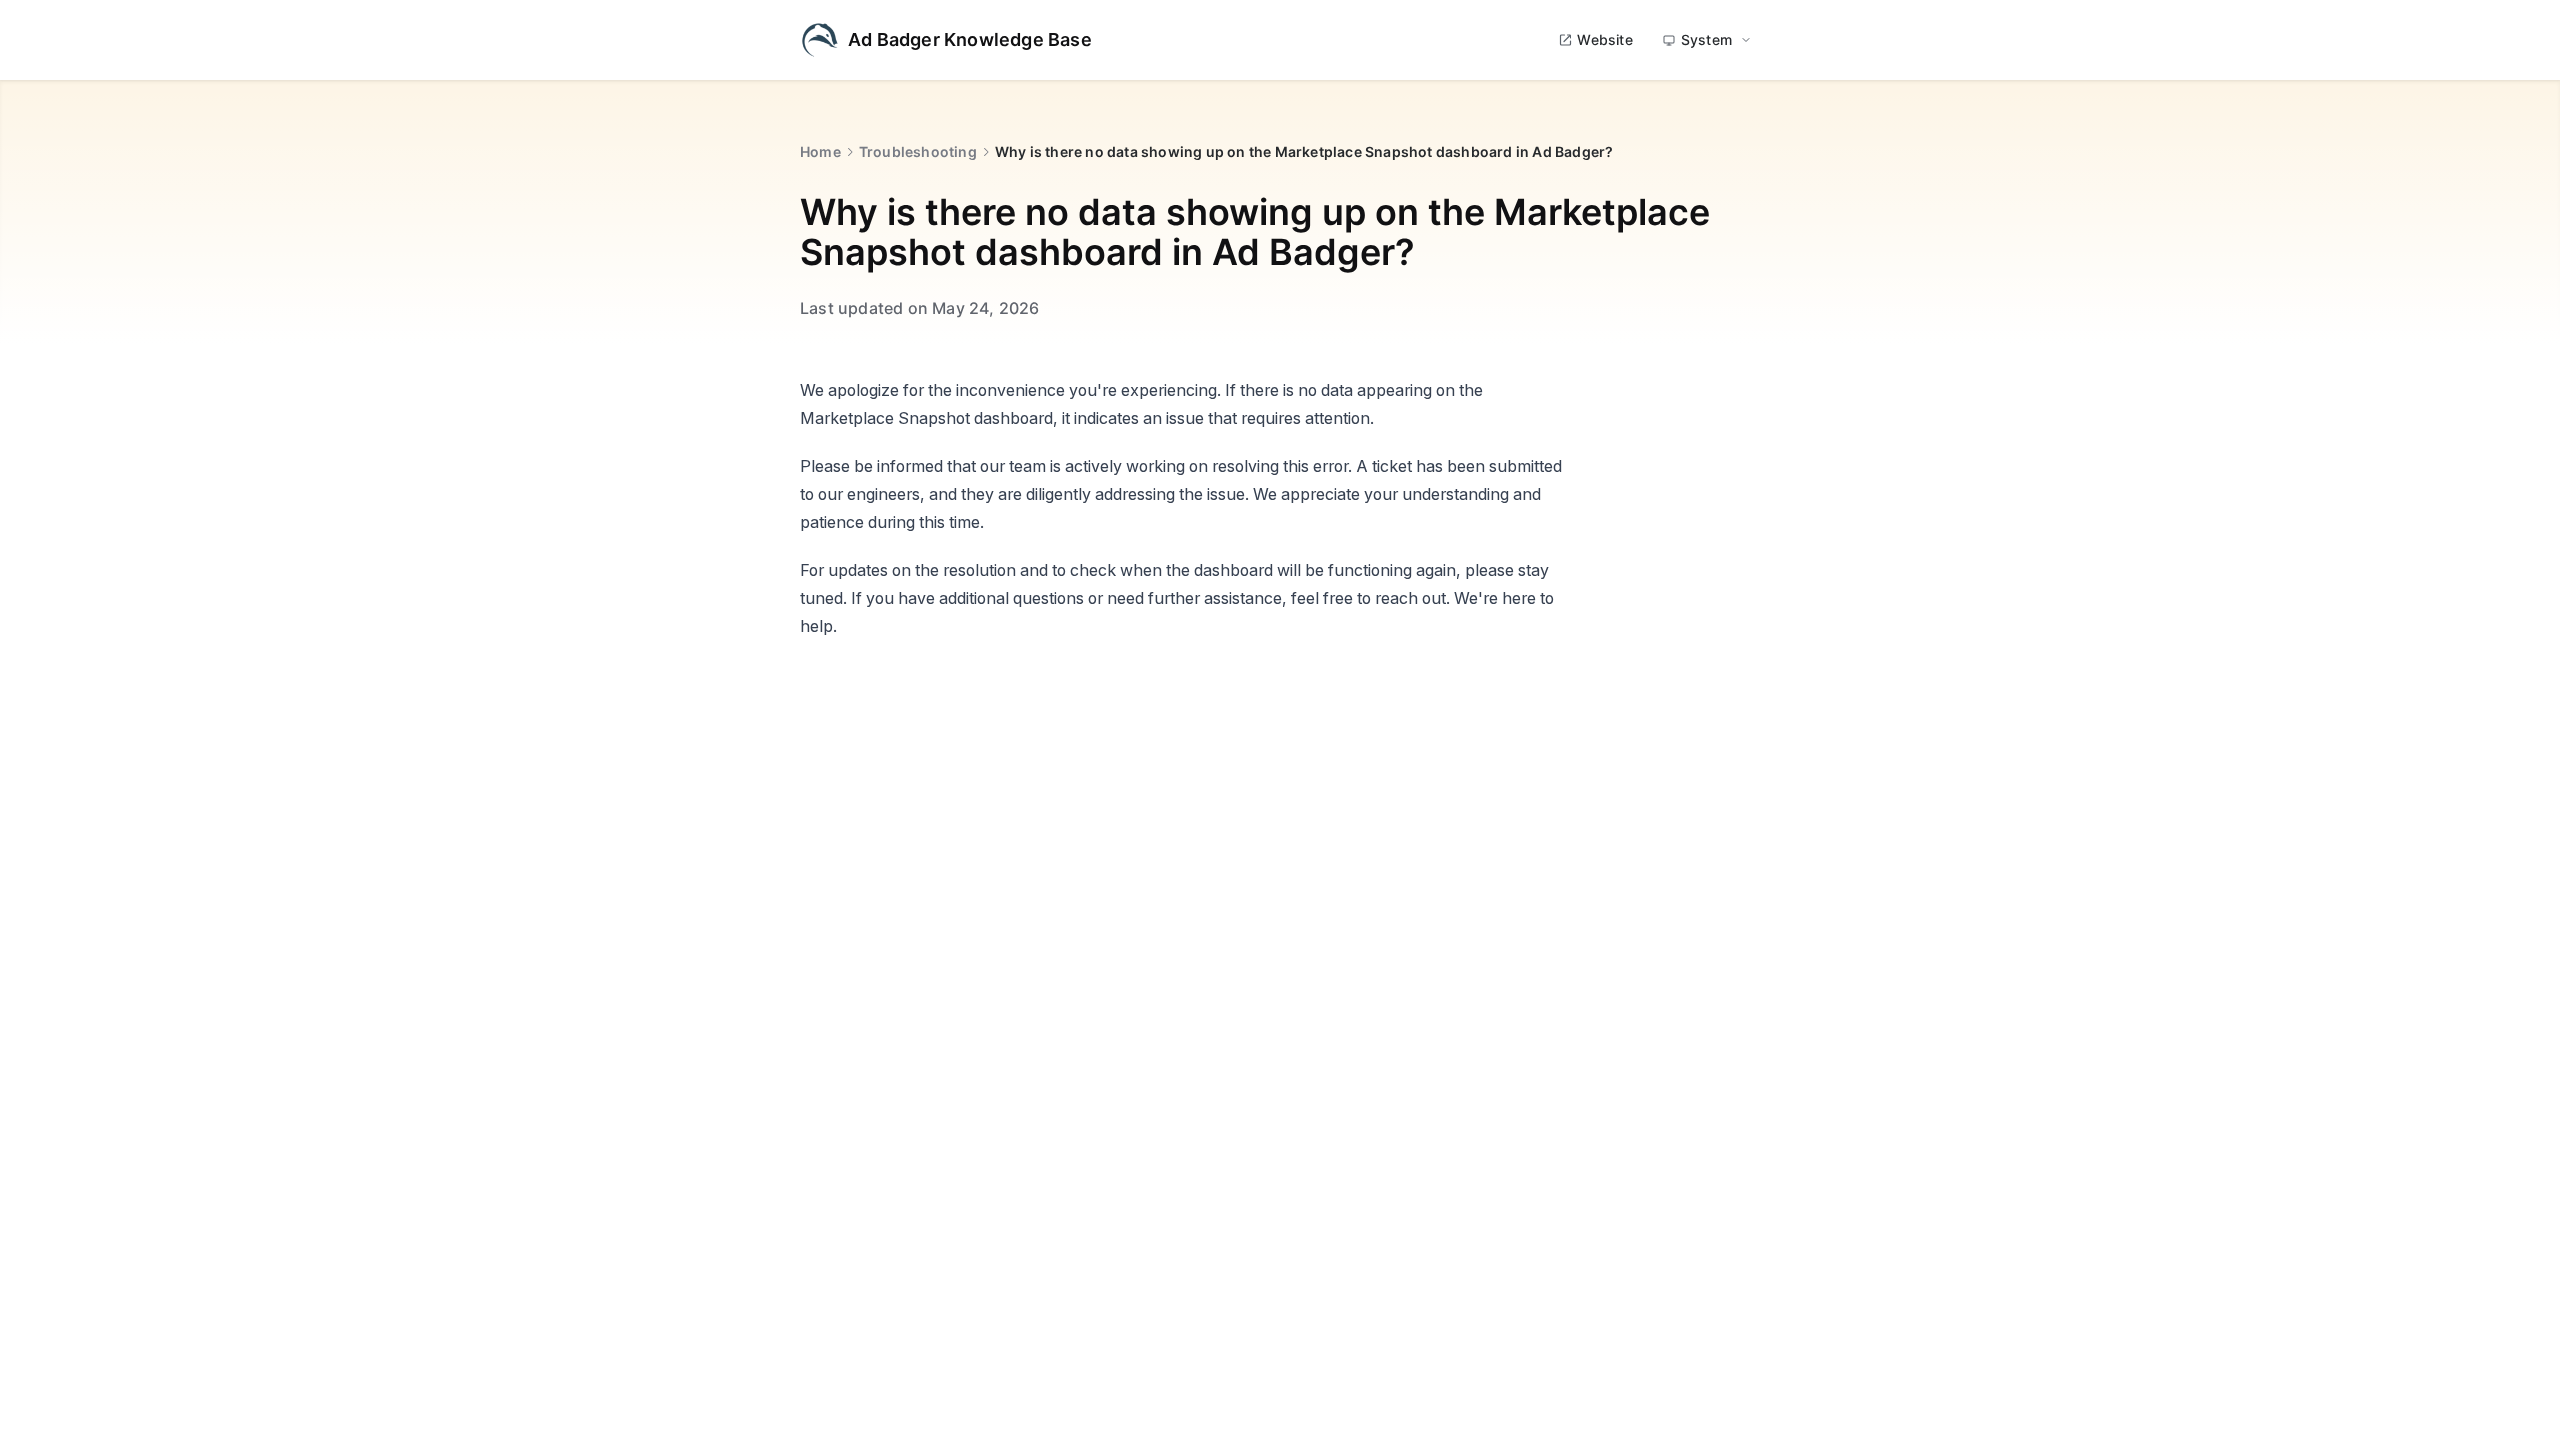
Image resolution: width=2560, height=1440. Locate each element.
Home (820, 151)
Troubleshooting (918, 151)
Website (1604, 39)
